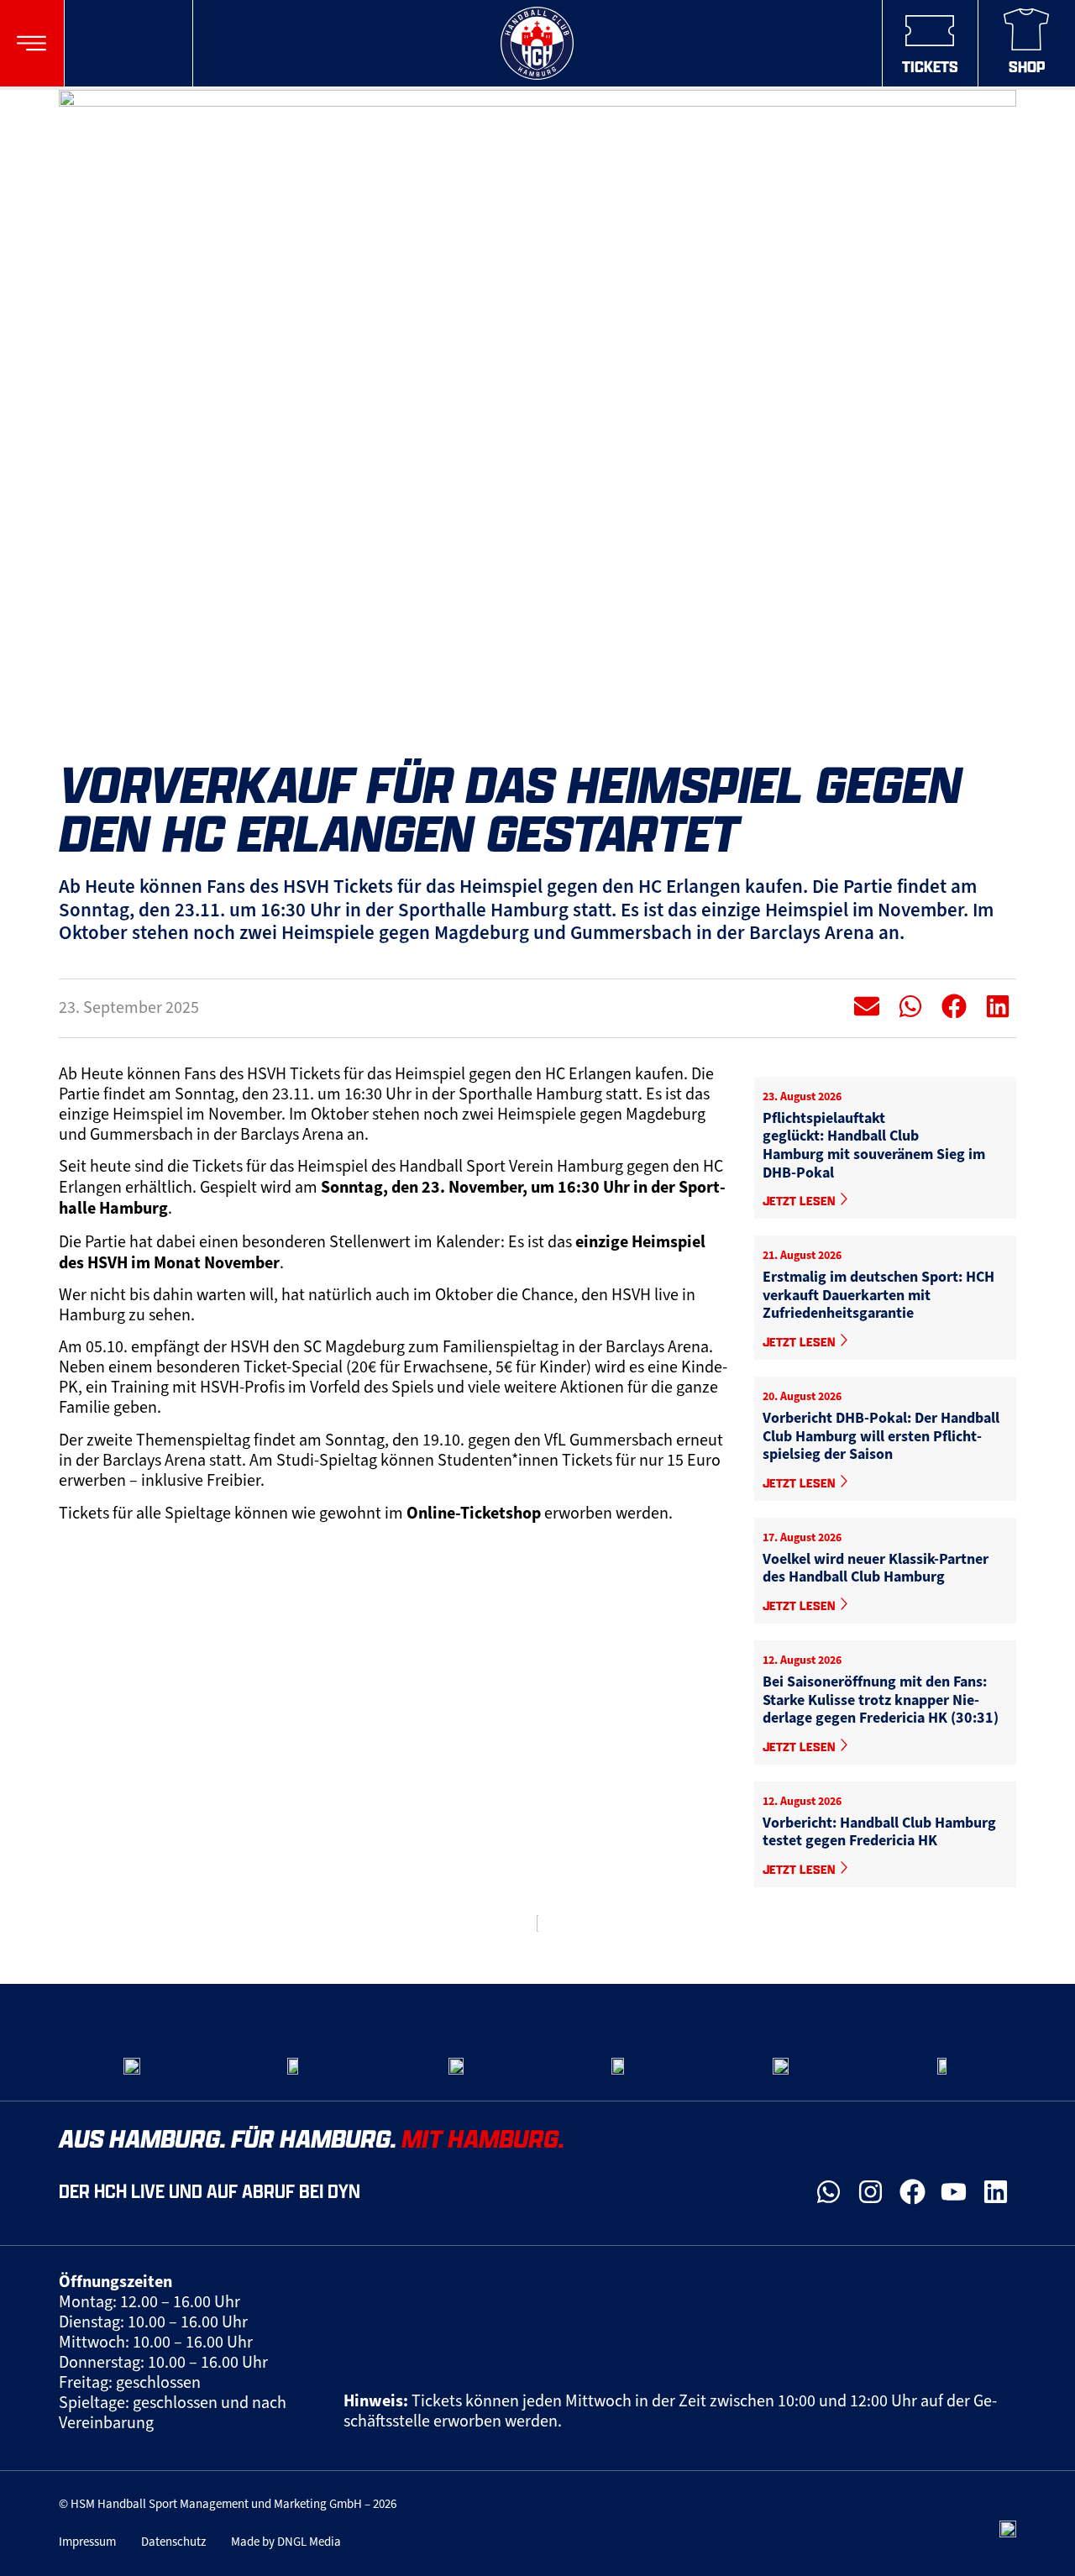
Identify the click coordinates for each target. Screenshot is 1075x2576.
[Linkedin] (995, 2192)
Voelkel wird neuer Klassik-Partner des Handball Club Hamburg (876, 1568)
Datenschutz (173, 2542)
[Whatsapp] (829, 2192)
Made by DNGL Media (286, 2542)
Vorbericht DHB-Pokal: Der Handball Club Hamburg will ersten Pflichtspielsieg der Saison (881, 1436)
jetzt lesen (800, 1201)
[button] (31, 43)
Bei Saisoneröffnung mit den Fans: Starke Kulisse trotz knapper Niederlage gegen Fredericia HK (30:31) (881, 1700)
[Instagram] (871, 2192)
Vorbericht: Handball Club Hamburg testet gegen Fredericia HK (879, 1832)
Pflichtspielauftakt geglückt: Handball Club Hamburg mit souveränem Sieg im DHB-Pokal (874, 1145)
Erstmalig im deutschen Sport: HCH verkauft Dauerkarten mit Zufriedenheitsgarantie (878, 1295)
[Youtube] (954, 2192)
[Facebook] (912, 2192)
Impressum (87, 2542)
